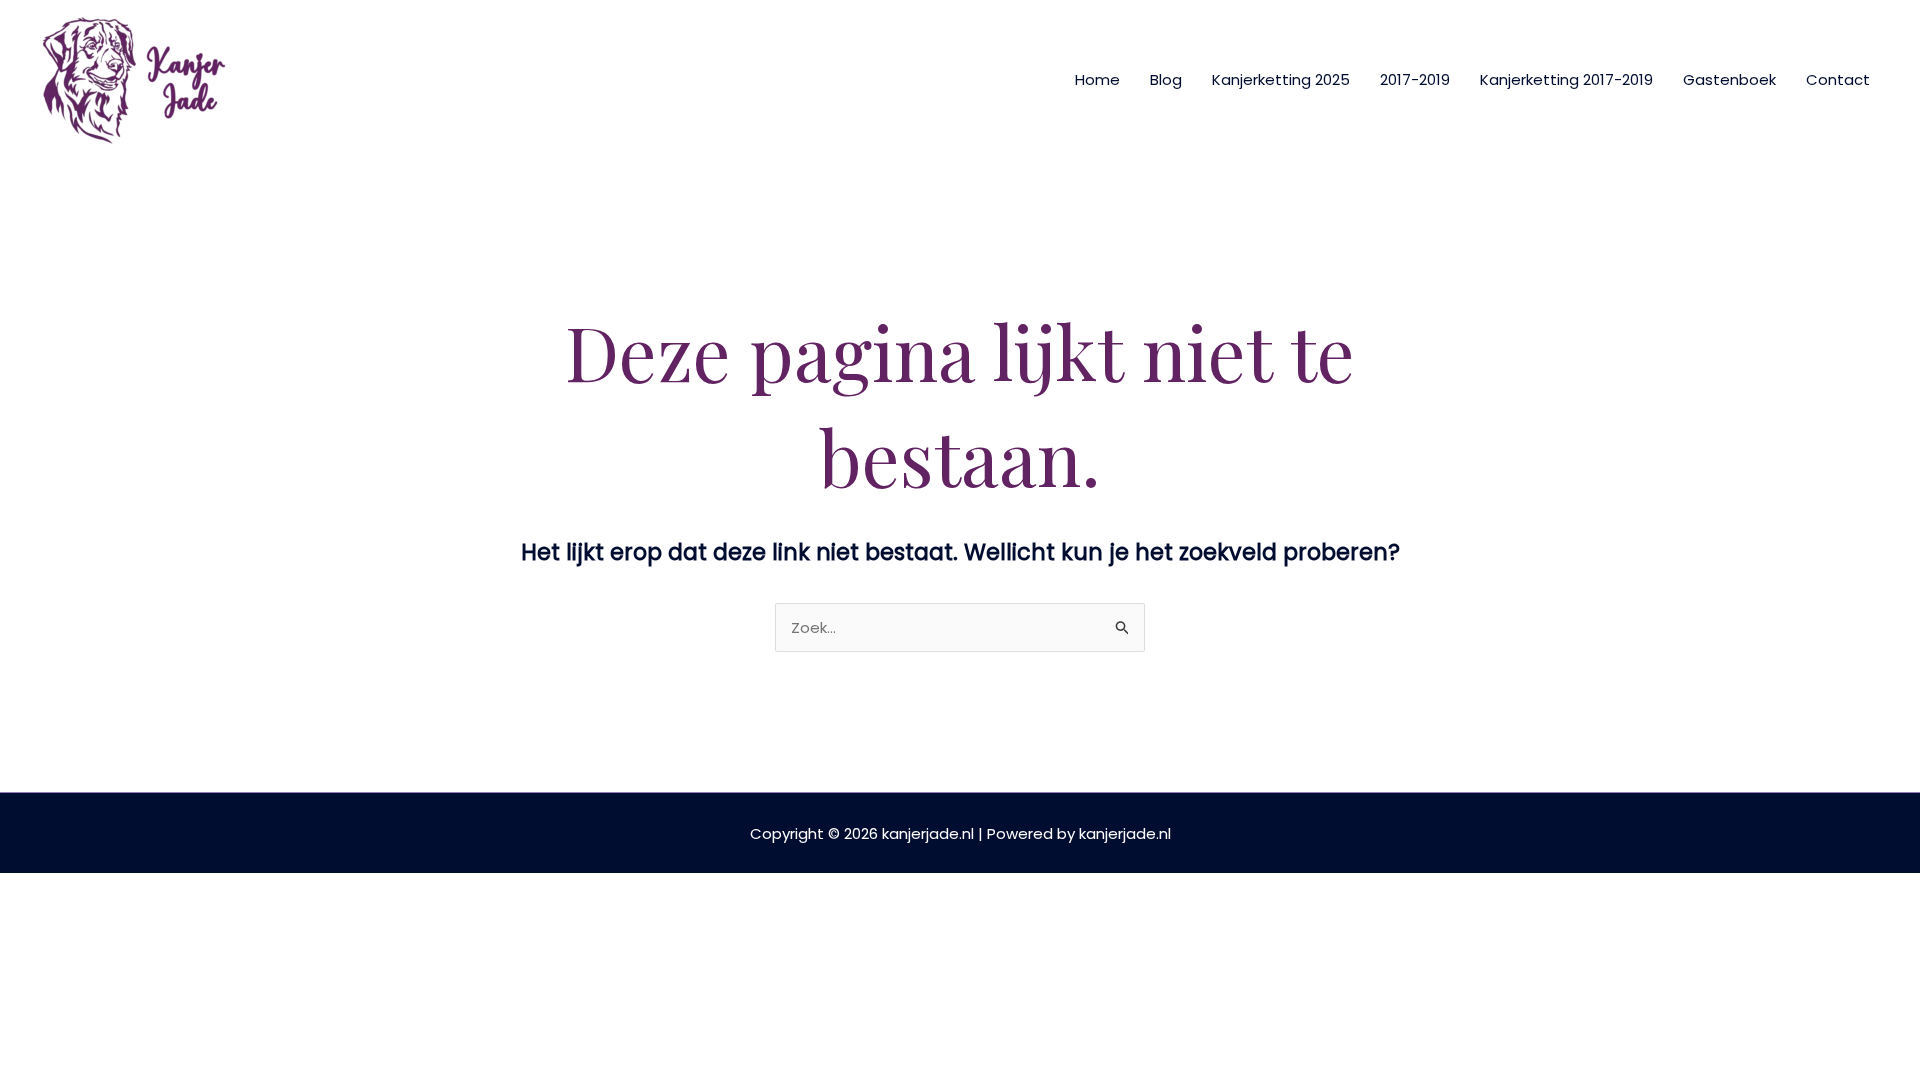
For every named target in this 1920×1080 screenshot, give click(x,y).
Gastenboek (1729, 79)
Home (1097, 79)
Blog (1166, 79)
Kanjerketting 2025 (1281, 79)
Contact (1838, 79)
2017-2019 (1415, 79)
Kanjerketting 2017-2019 (1566, 79)
